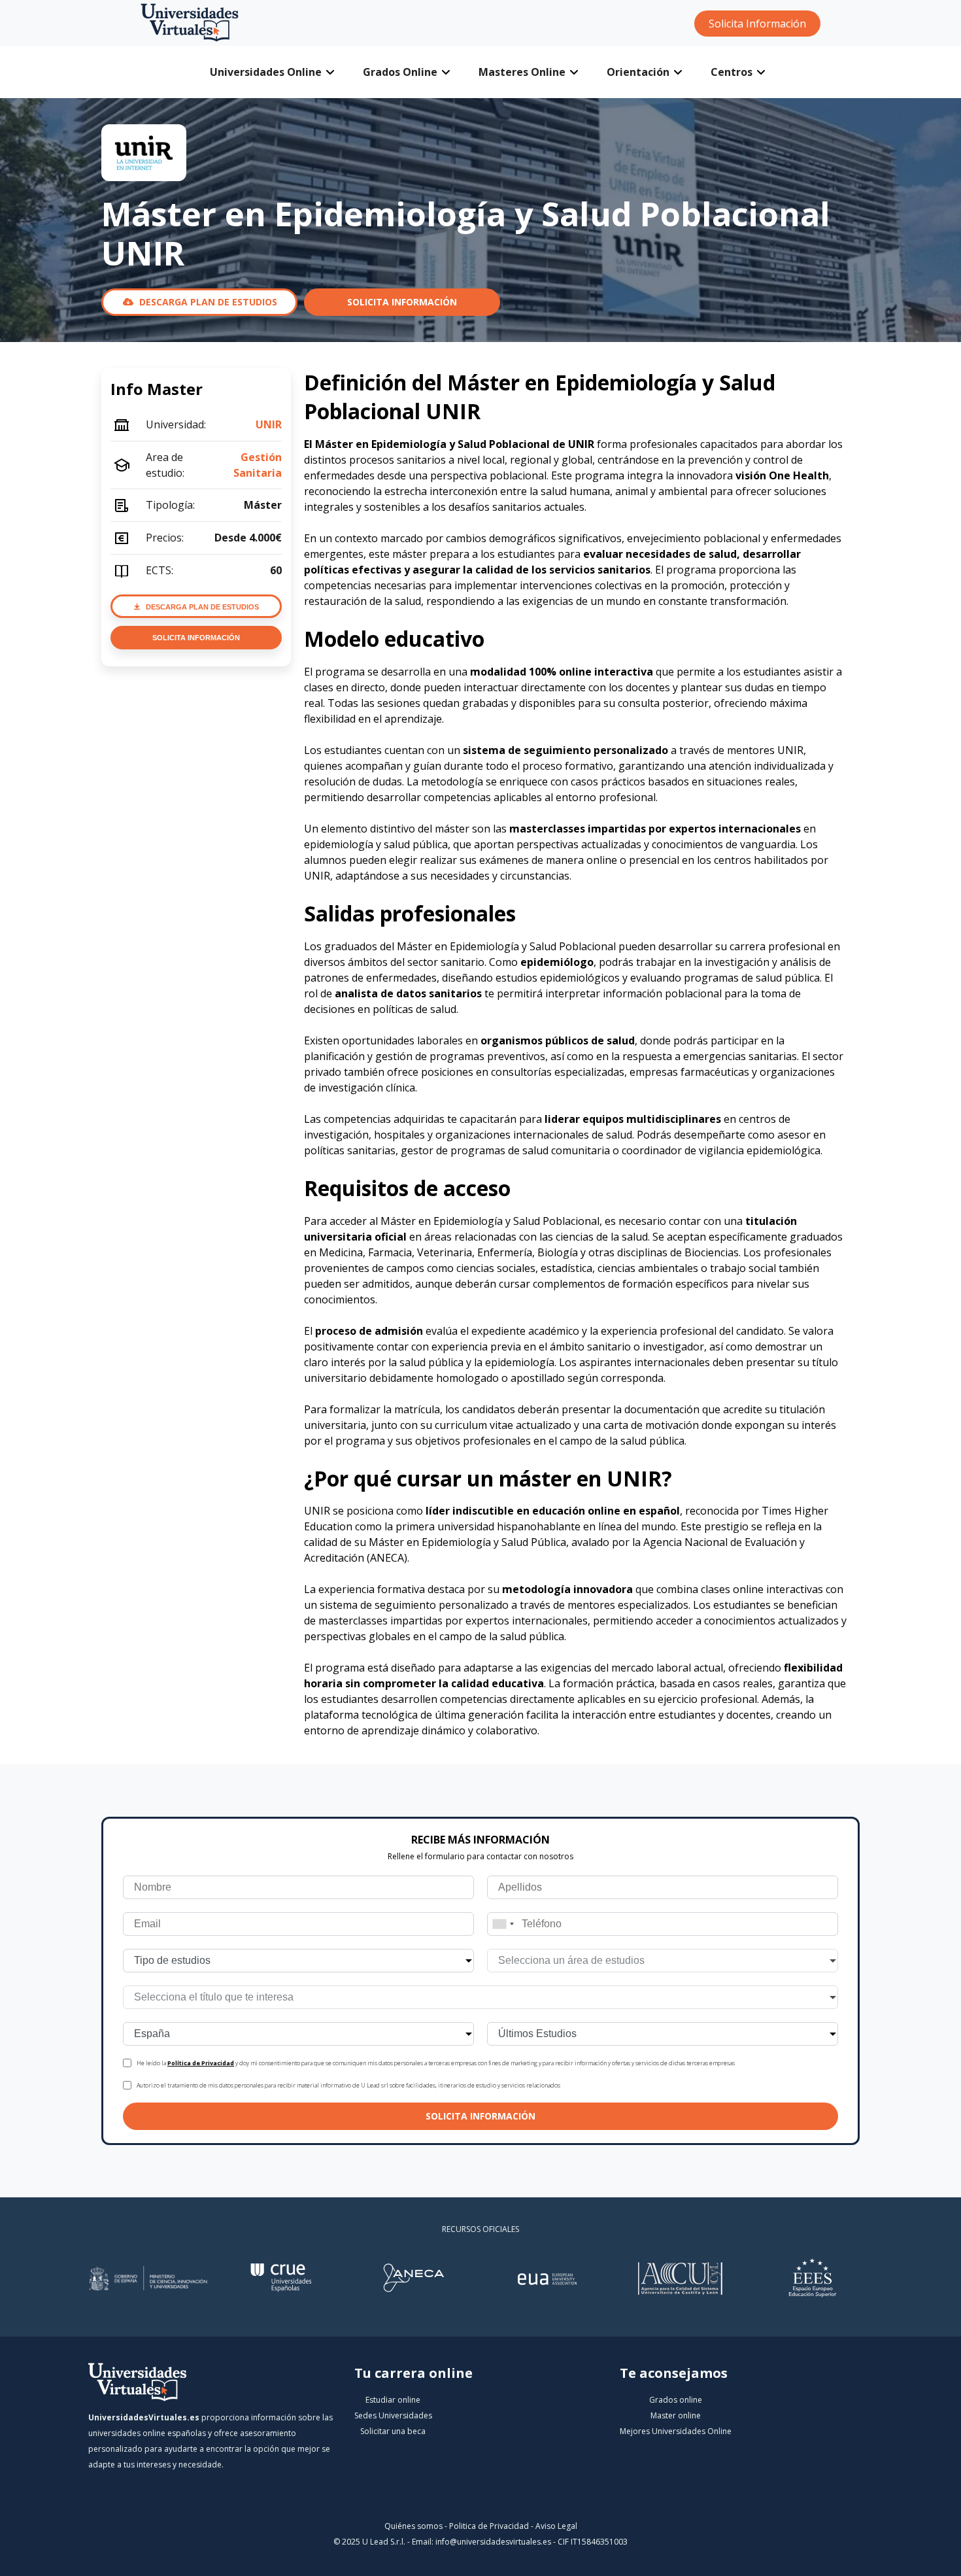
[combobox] (503, 1924)
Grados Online (400, 72)
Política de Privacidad (201, 2063)
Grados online (676, 2400)
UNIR (269, 424)
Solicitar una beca (393, 2431)
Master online (676, 2415)
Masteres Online (522, 72)
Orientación (638, 72)
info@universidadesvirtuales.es (493, 2542)
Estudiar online (393, 2400)
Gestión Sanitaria (258, 465)
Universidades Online (266, 72)
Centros (732, 72)
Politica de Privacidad (489, 2526)
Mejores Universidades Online (676, 2431)
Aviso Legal (556, 2526)
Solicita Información (757, 24)
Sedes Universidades (393, 2415)
